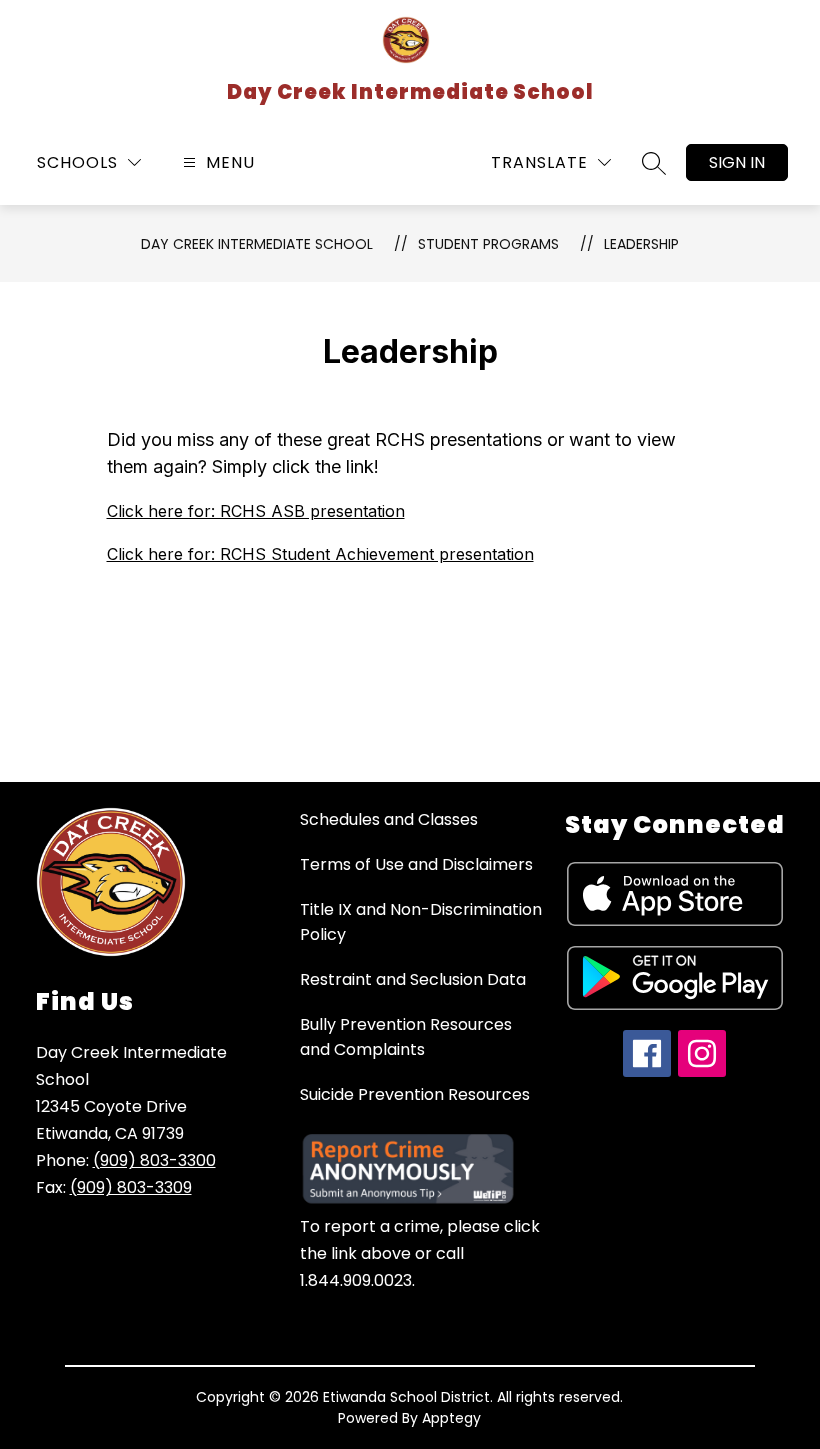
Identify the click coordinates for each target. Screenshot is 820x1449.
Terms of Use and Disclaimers (416, 864)
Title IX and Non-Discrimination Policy (421, 922)
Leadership (641, 244)
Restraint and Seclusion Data (413, 979)
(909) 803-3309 (131, 1187)
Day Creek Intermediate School (257, 244)
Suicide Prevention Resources (415, 1094)
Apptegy (451, 1418)
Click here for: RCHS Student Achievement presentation (320, 554)
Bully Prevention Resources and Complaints (406, 1037)
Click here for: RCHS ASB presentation (256, 511)
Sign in (737, 162)
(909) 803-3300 (154, 1160)
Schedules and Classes (389, 819)
